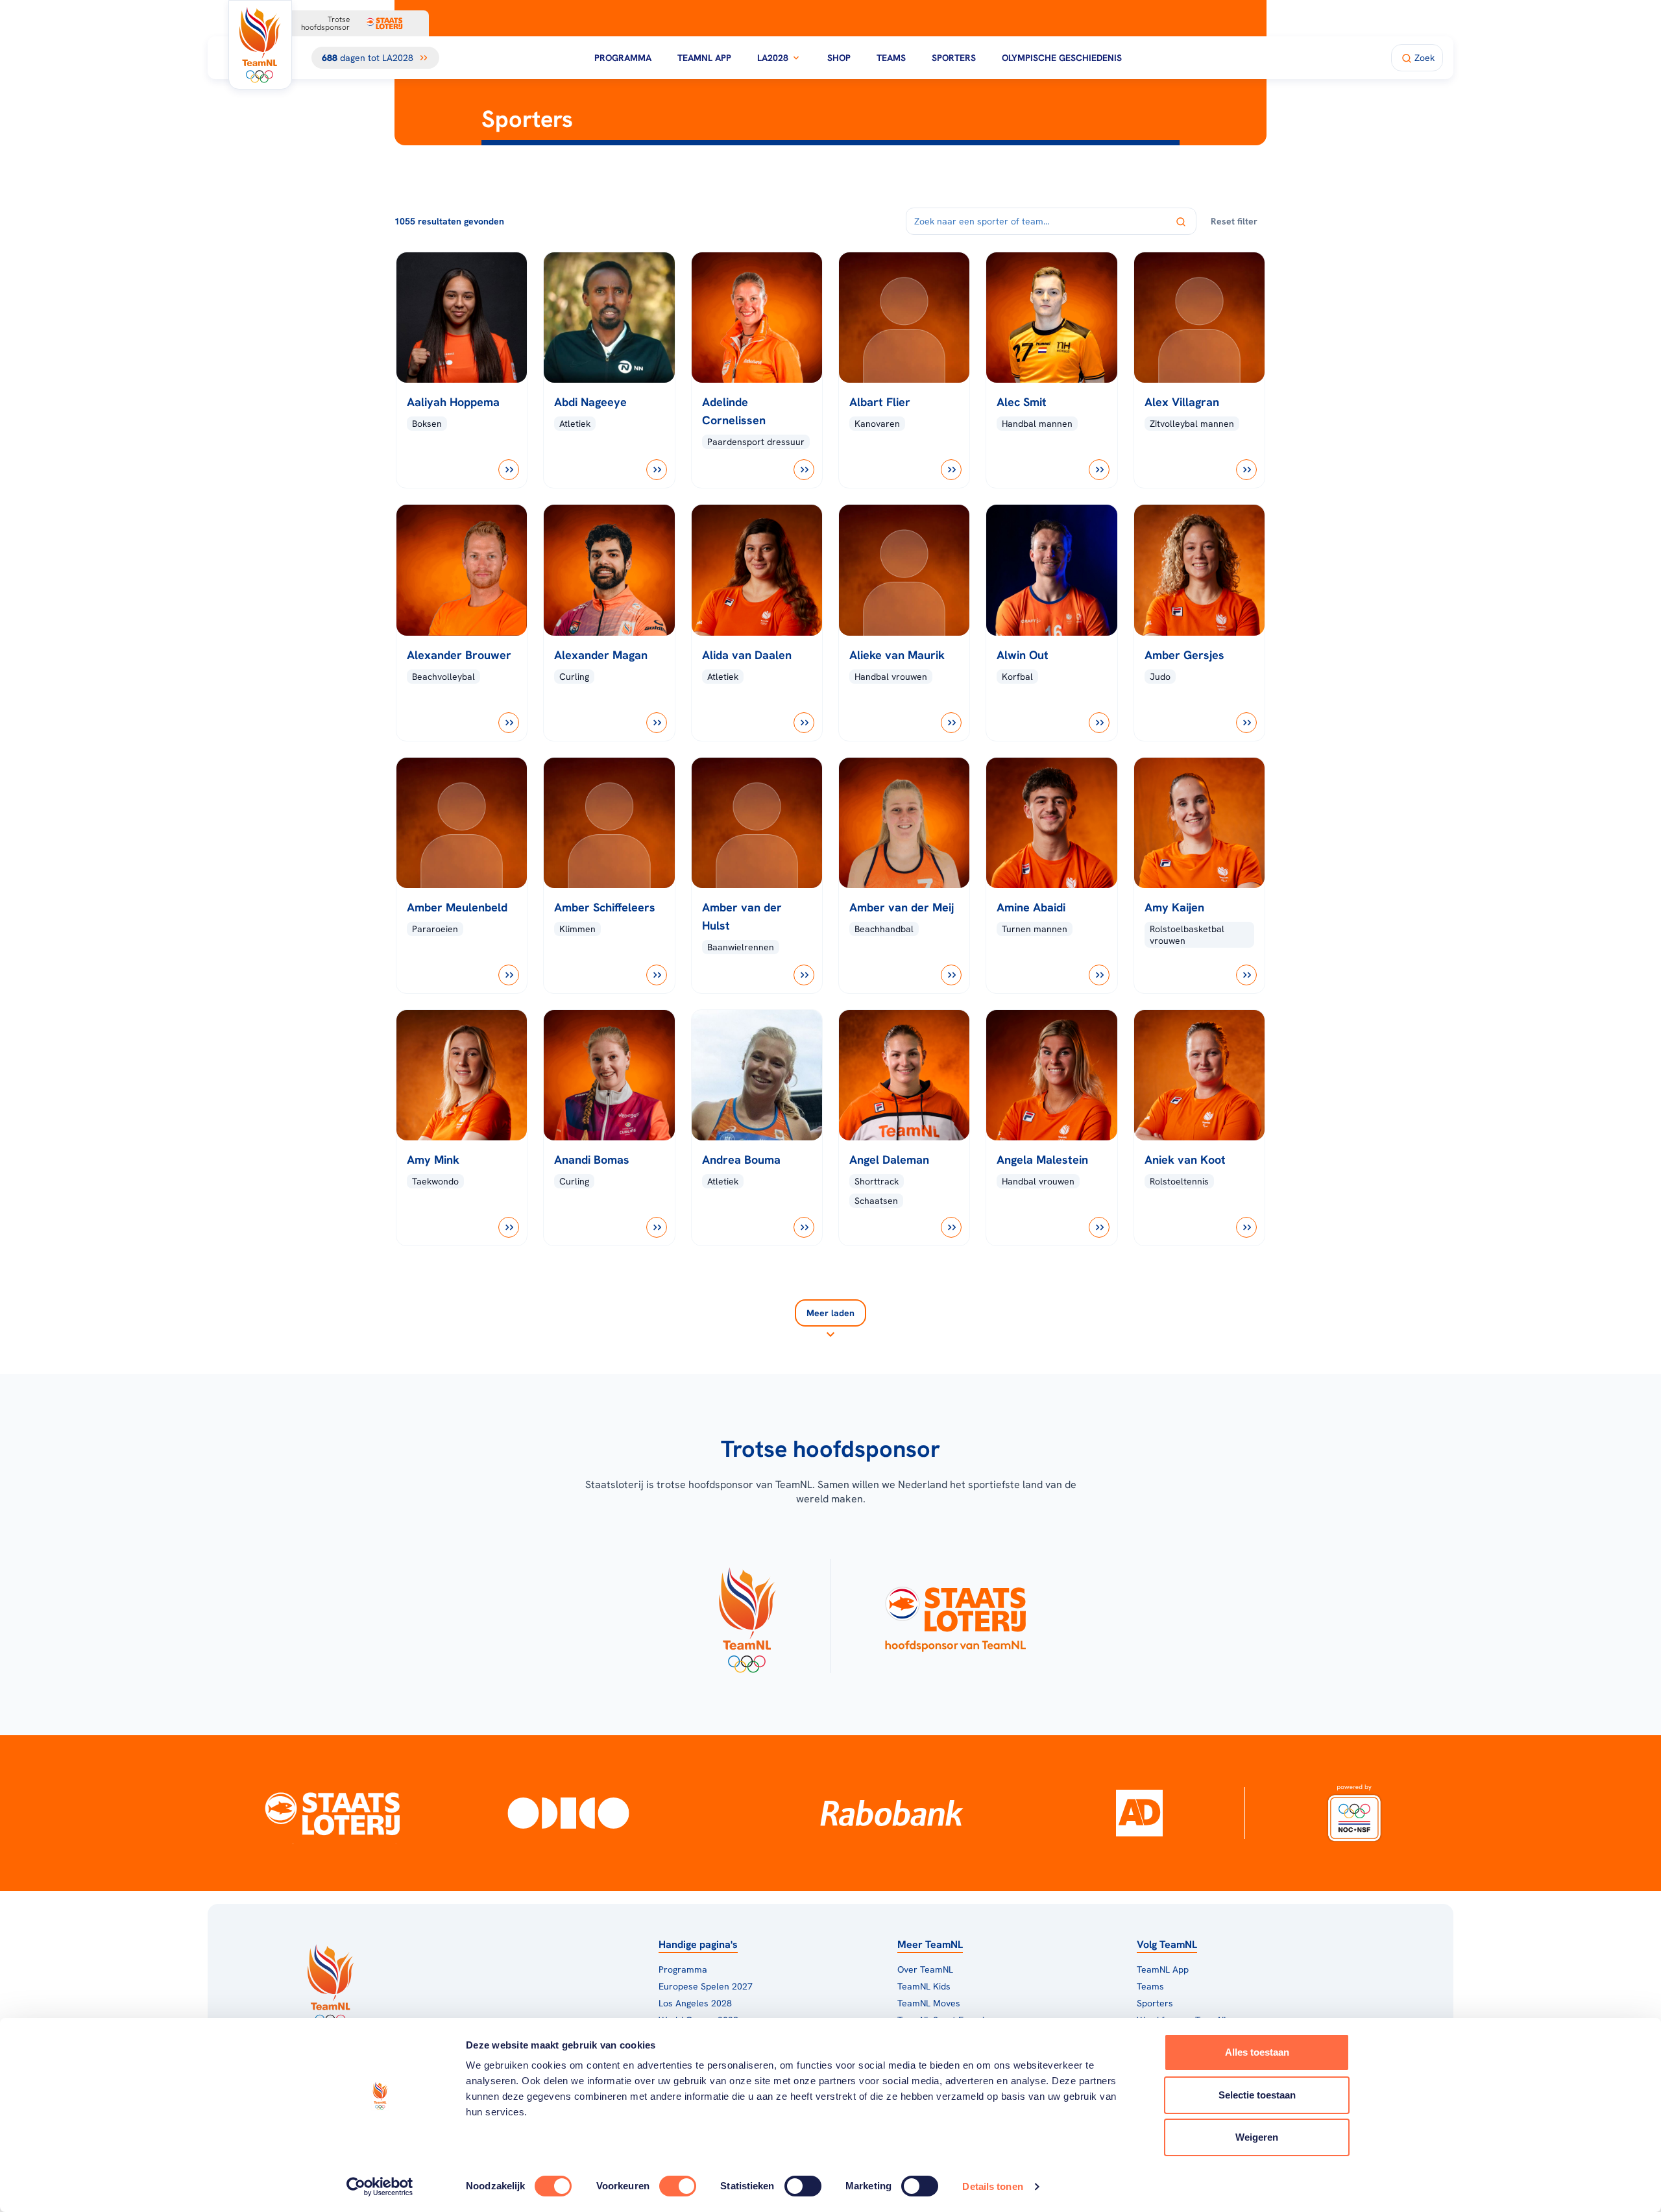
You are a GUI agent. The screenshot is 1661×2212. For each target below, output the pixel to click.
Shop (839, 58)
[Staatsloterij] (333, 1813)
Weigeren (1257, 2137)
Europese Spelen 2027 (706, 1986)
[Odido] (569, 1813)
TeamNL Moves (929, 2003)
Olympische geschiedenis (1062, 58)
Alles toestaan (1257, 2052)
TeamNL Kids (924, 1986)
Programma (623, 58)
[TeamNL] (746, 1616)
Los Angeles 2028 (695, 2003)
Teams (891, 58)
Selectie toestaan (1257, 2095)
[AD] (1139, 1813)
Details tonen (992, 2186)
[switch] (678, 2186)
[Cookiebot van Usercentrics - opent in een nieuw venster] (380, 2187)
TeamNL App (704, 58)
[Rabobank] (892, 1813)
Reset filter (1234, 221)
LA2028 (773, 58)
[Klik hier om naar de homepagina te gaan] (260, 45)
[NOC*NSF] (1354, 1813)
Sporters (954, 58)
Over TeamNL (925, 1969)
